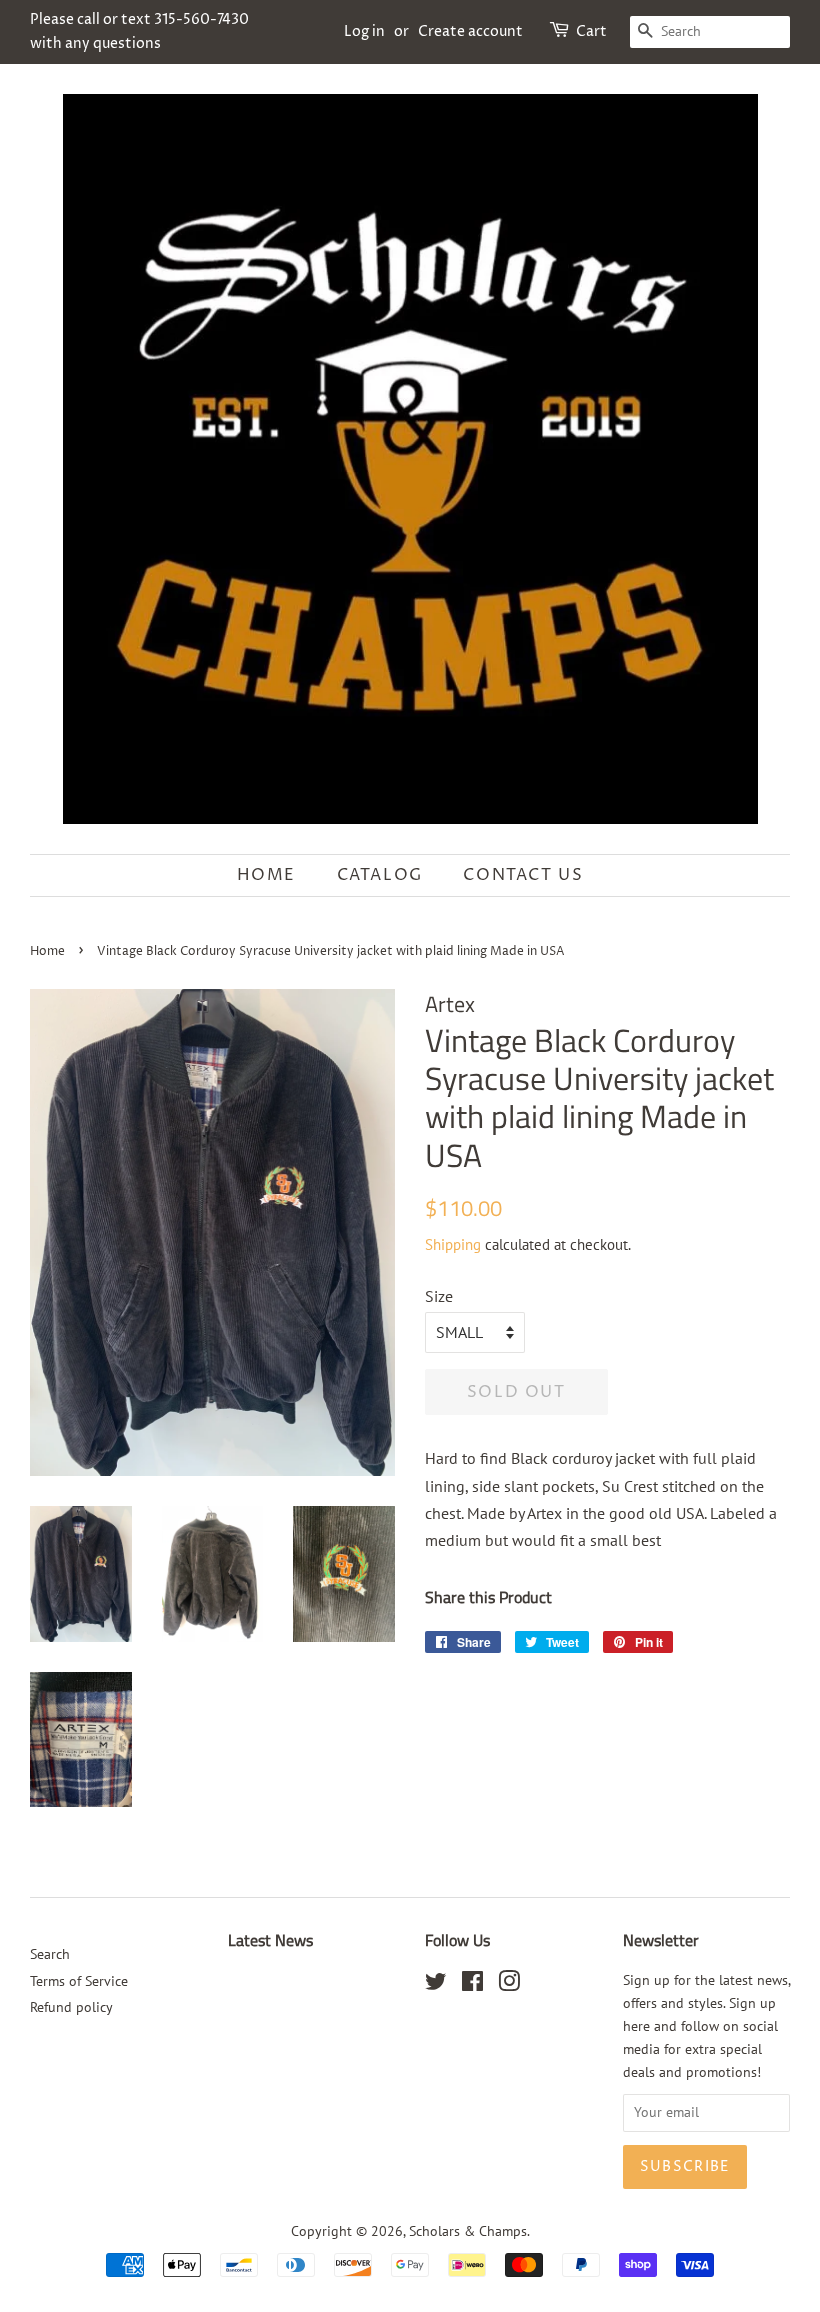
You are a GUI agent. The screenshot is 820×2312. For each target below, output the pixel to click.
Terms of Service (79, 1981)
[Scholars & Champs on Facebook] (472, 1985)
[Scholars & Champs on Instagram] (509, 1985)
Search (50, 1954)
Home (266, 875)
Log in (364, 31)
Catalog (380, 875)
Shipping (453, 1244)
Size (439, 1296)
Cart (591, 31)
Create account (470, 31)
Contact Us (523, 875)
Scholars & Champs (468, 2231)
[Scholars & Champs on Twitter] (436, 1985)
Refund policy (71, 2007)
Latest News (270, 1940)
